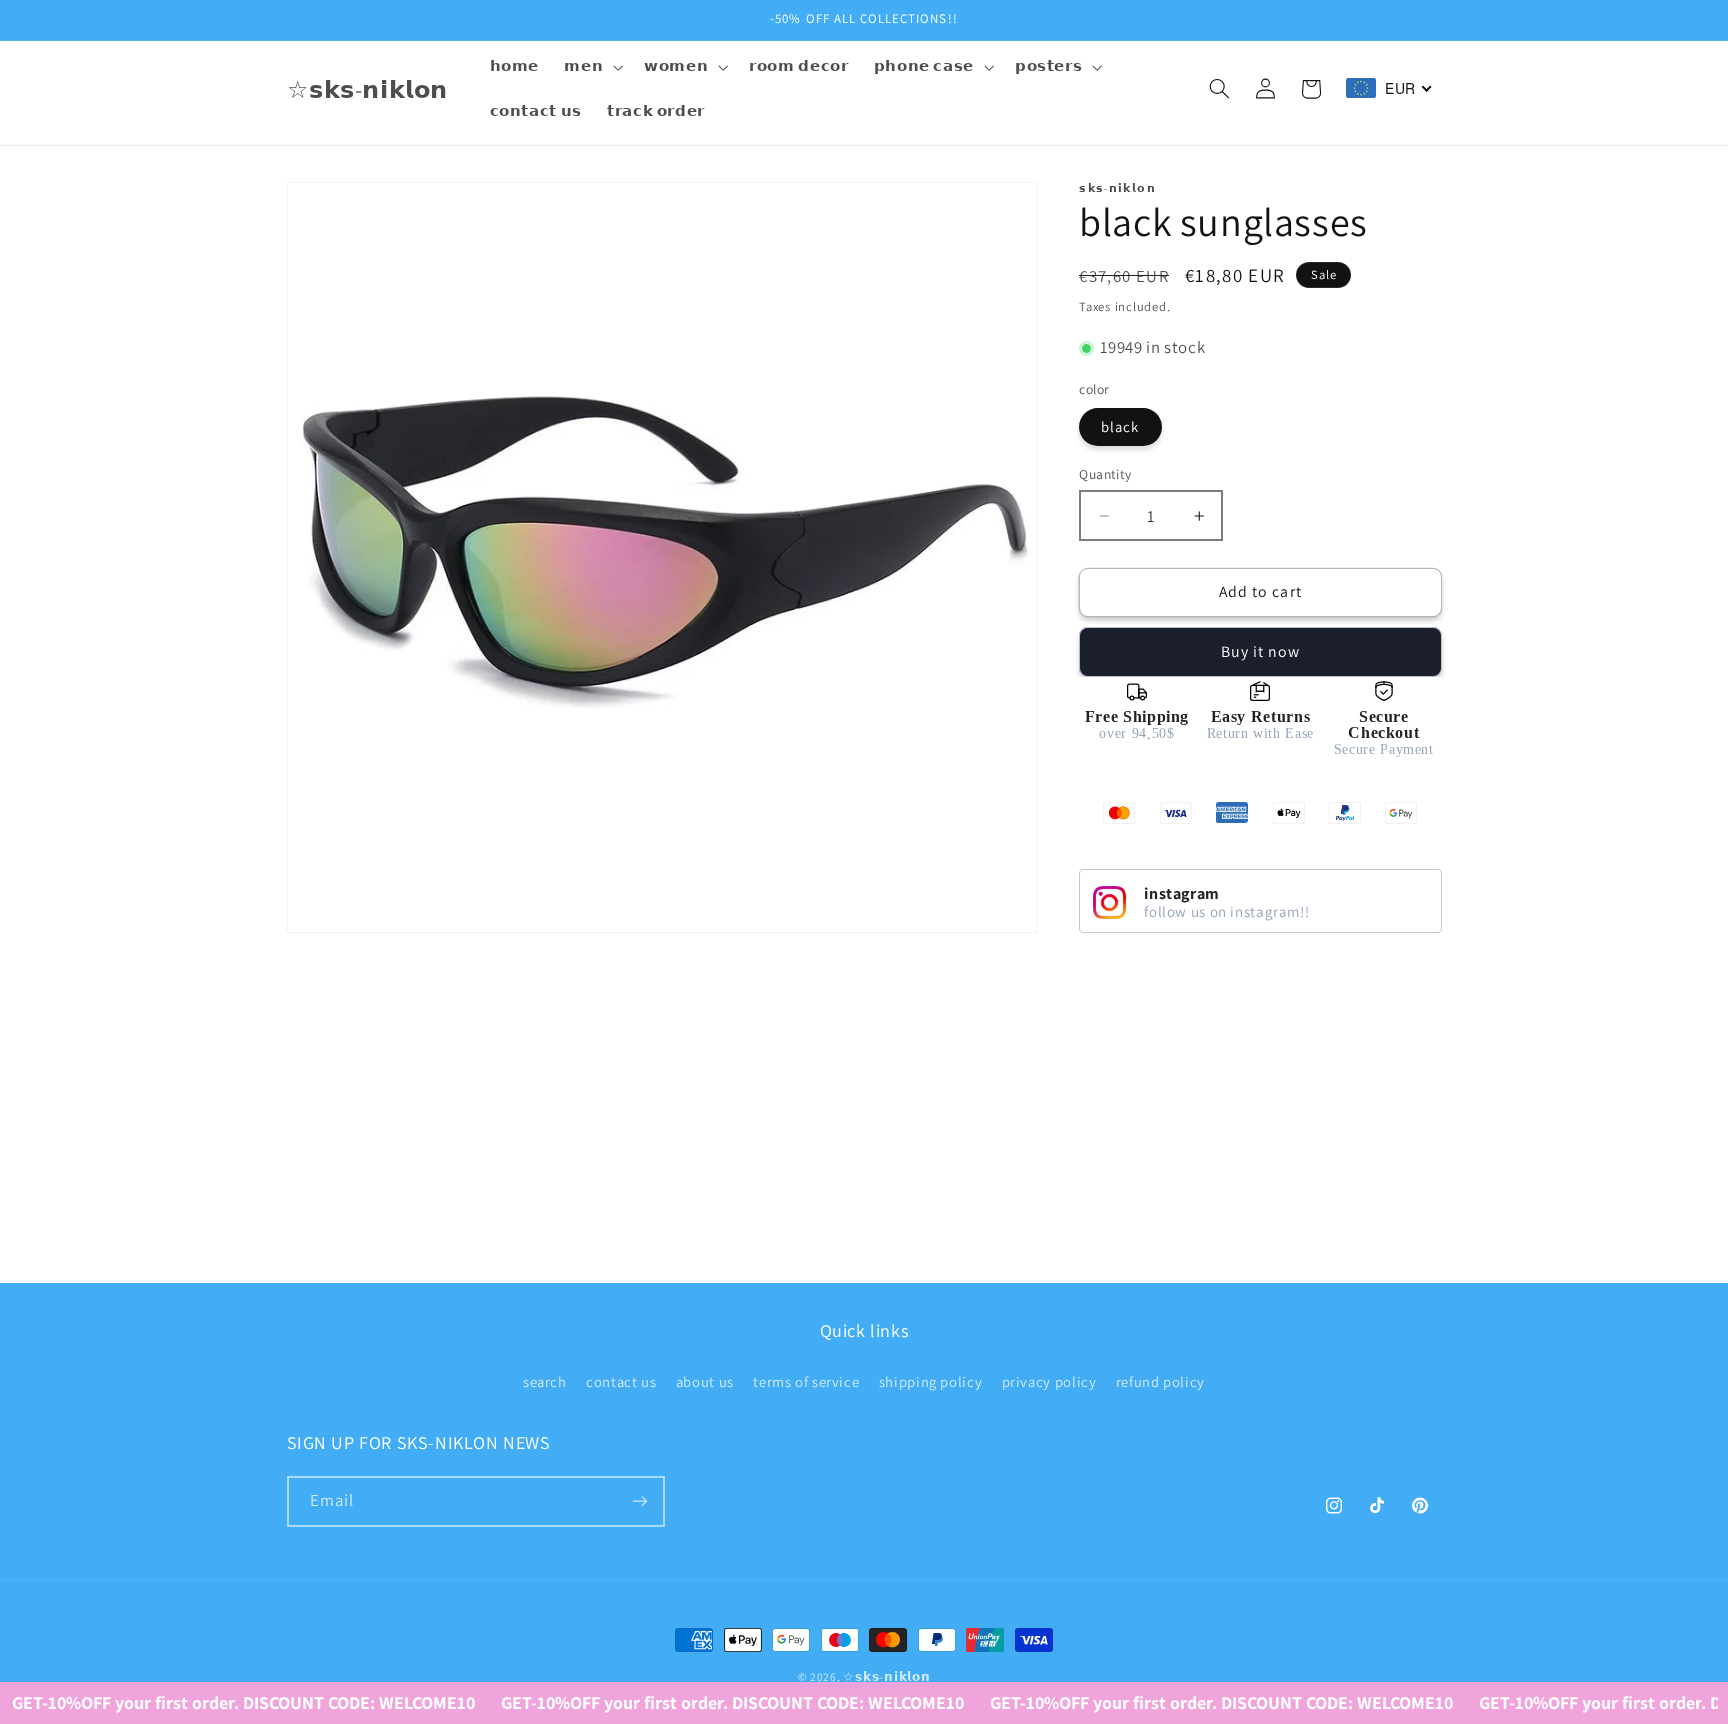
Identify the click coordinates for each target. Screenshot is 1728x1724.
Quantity (1105, 474)
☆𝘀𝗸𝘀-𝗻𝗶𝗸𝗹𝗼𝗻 (886, 1676)
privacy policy (1049, 1381)
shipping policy (930, 1381)
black (1120, 426)
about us (705, 1381)
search (545, 1381)
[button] (592, 67)
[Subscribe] (639, 1501)
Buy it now (1261, 651)
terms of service (806, 1381)
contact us (621, 1381)
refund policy (1160, 1381)
